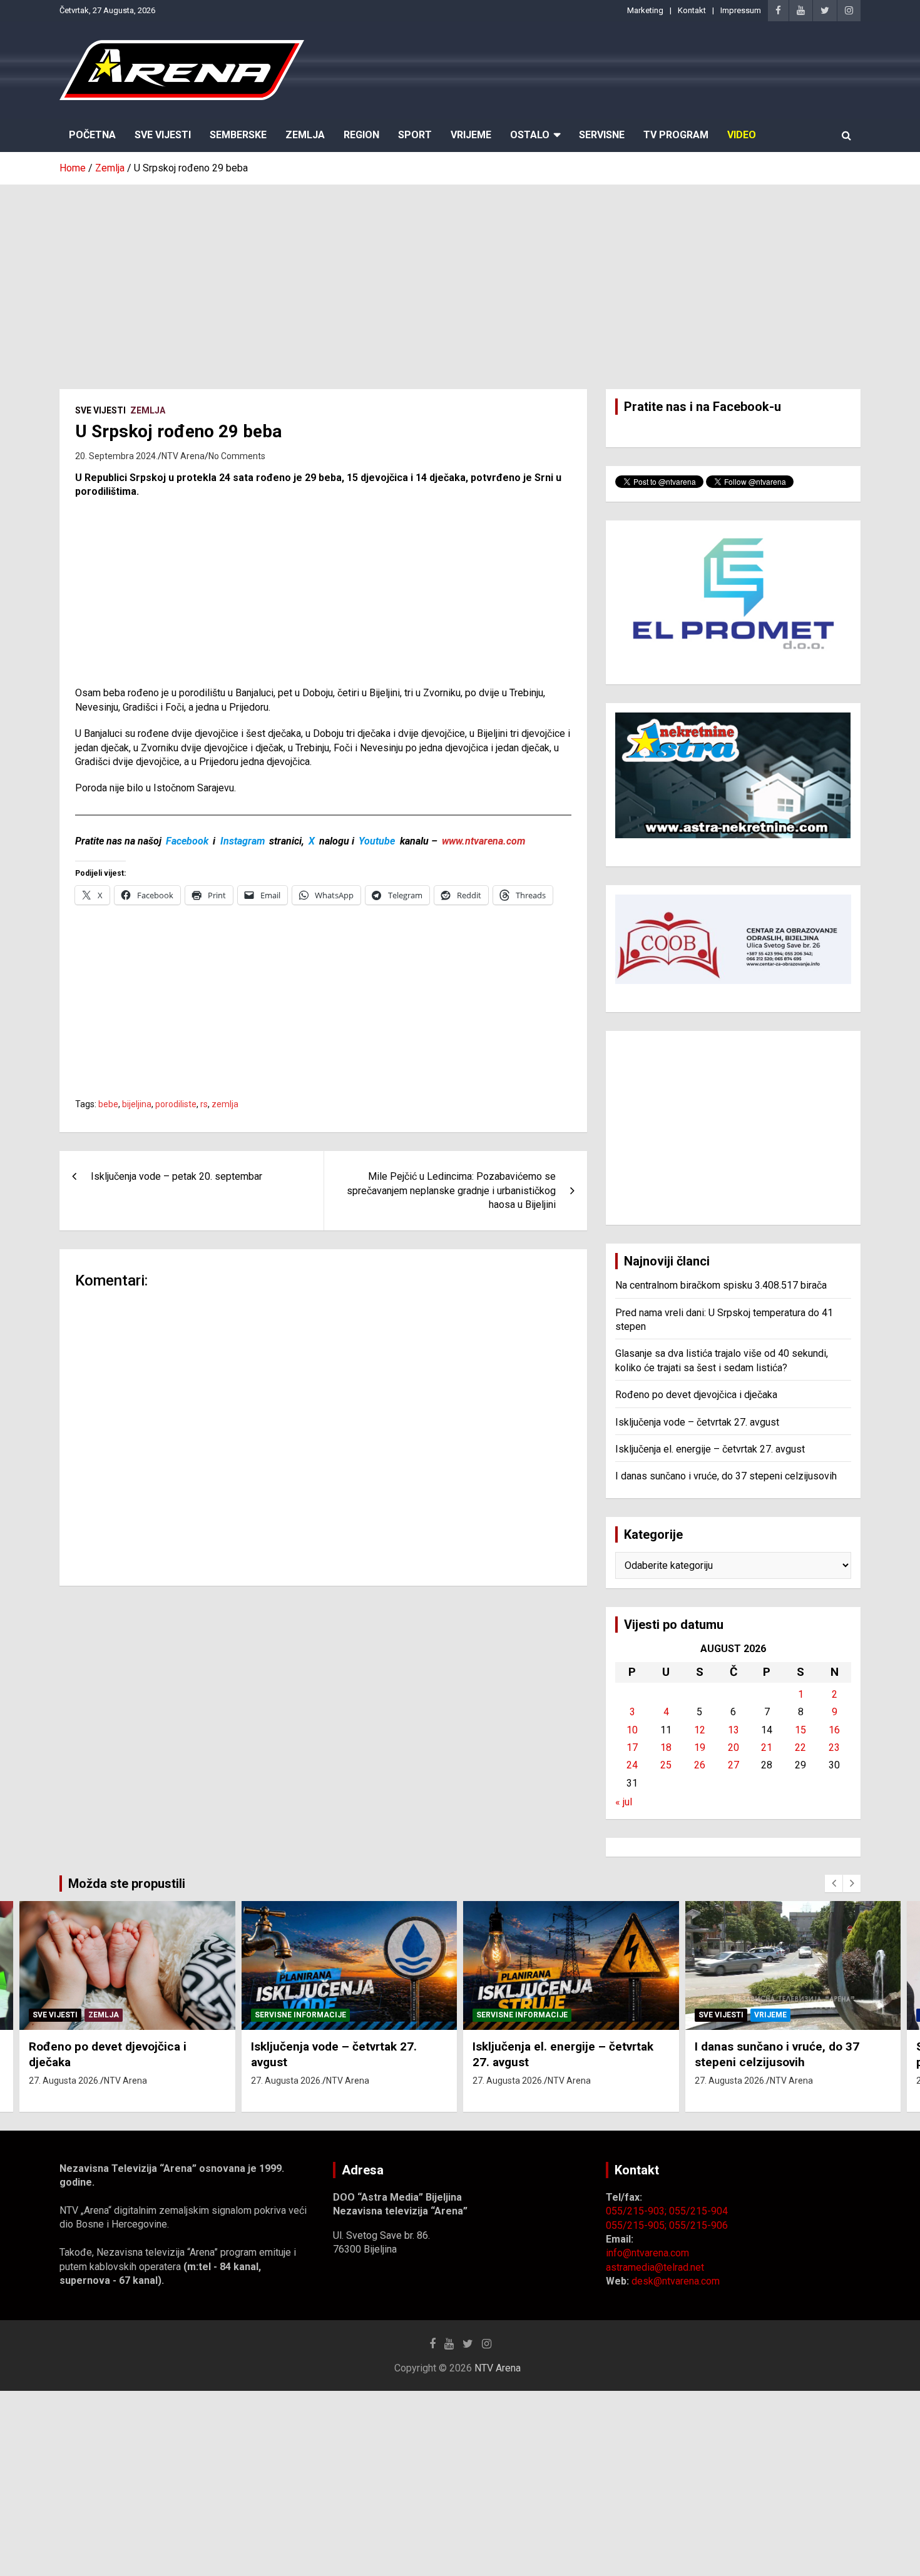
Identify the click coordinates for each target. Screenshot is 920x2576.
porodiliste (176, 1104)
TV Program (676, 135)
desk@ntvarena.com (676, 2281)
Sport (415, 135)
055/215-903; (637, 2211)
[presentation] (834, 1884)
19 (700, 1747)
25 (666, 1765)
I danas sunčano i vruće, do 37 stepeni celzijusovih (726, 1476)
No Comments (237, 456)
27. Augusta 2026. (64, 2081)
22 (800, 1747)
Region (361, 135)
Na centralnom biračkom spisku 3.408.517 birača (721, 1285)
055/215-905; (637, 2225)
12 (700, 1730)
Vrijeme (471, 135)
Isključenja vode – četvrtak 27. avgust (697, 1422)
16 (834, 1730)
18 (666, 1747)
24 (632, 1765)
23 (834, 1747)
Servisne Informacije (300, 2015)
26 (700, 1765)
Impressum (741, 10)
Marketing (645, 10)
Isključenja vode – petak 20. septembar (176, 1176)
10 (632, 1730)
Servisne (602, 135)
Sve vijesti (100, 410)
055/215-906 (698, 2225)
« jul (624, 1802)
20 (733, 1747)
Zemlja (305, 135)
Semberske (238, 135)
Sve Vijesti (163, 135)
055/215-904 (698, 2211)
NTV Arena (183, 456)
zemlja (225, 1104)
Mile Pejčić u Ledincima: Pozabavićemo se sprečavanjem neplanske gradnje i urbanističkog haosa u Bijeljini (451, 1190)
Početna (92, 135)
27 (733, 1765)
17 (632, 1747)
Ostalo (530, 135)
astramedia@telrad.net (655, 2267)
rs (204, 1104)
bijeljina (137, 1104)
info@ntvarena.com (647, 2253)
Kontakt (692, 10)
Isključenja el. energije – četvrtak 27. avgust (710, 1449)
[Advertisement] (460, 278)
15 (800, 1730)
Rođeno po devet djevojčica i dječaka (696, 1395)
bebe (108, 1104)
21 (767, 1747)
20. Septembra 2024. (116, 456)
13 (733, 1730)
